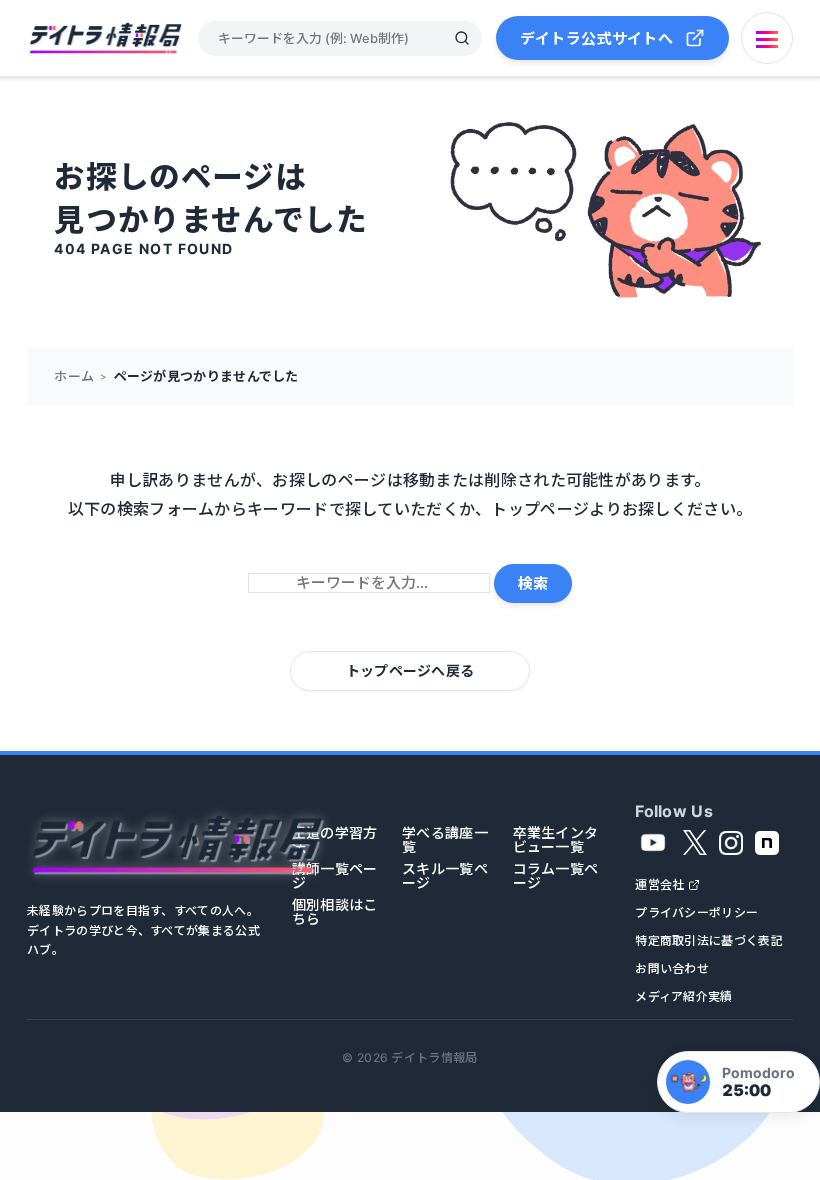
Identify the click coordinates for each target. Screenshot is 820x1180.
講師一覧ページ (335, 876)
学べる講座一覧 (445, 840)
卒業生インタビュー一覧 (556, 840)
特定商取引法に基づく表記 (709, 941)
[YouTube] (653, 843)
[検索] (462, 38)
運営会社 (659, 885)
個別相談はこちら (335, 912)
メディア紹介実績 (683, 997)
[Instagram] (731, 843)
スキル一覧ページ (445, 876)
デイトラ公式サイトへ (596, 38)
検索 (533, 583)
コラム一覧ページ (556, 876)
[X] (695, 843)
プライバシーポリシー (696, 913)
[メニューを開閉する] (767, 38)
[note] (767, 843)
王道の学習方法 (335, 840)
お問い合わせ (672, 969)
